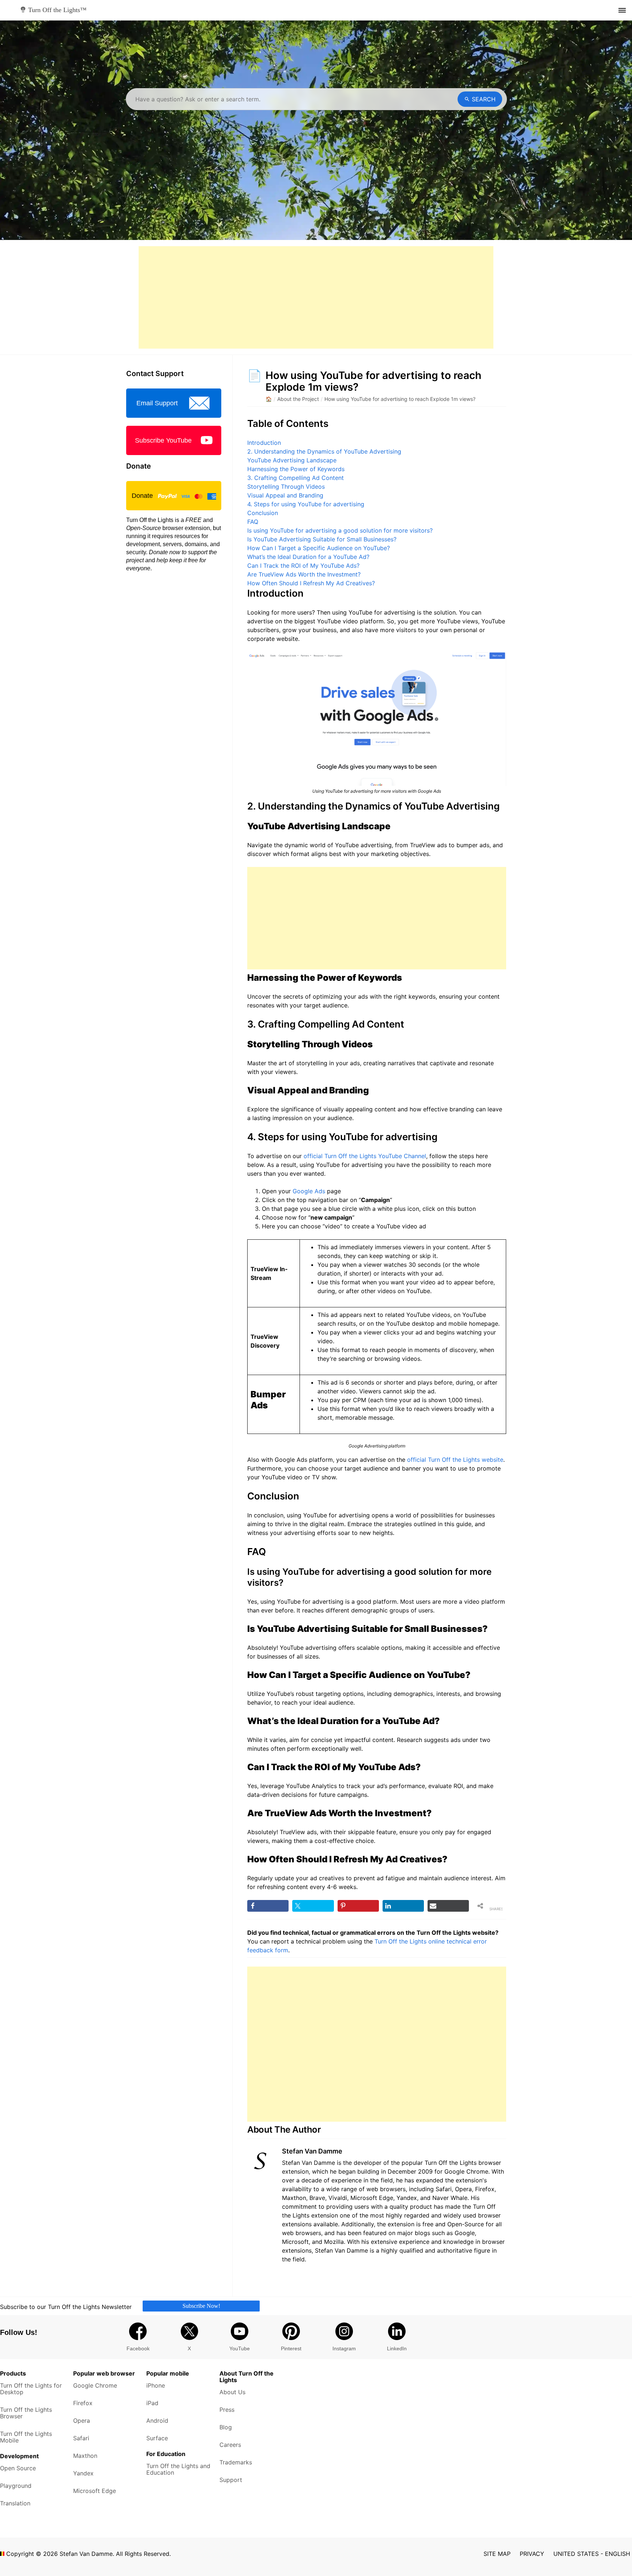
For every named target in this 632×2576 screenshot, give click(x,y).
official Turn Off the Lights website (455, 1460)
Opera (82, 2421)
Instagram (344, 2348)
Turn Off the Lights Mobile (26, 2437)
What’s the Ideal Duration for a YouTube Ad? (308, 557)
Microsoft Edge (95, 2491)
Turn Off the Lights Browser (26, 2413)
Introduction (264, 443)
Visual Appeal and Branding (285, 495)
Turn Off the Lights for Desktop (31, 2389)
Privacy (532, 2554)
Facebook (138, 2348)
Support (231, 2480)
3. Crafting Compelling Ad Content (296, 478)
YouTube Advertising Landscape (292, 460)
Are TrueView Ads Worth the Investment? (304, 574)
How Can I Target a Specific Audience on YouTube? (319, 548)
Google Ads (309, 1191)
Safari (81, 2438)
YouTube (240, 2348)
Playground (16, 2486)
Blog (226, 2427)
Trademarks (236, 2462)
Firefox (83, 2403)
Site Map (497, 2554)
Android (157, 2421)
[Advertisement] (316, 297)
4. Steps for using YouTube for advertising (306, 504)
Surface (157, 2438)
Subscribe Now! (201, 2305)
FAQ (253, 522)
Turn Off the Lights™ (57, 10)
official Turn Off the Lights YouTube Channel (365, 1156)
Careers (230, 2445)
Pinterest (291, 2348)
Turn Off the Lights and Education (178, 2469)
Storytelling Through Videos (286, 487)
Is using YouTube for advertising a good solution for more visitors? (340, 530)
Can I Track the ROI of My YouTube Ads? (303, 566)
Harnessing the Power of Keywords (296, 469)
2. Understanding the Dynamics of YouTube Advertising (324, 451)
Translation (15, 2503)
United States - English (592, 2554)
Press (227, 2410)
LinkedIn (397, 2348)
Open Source (18, 2468)
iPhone (156, 2385)
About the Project (298, 399)
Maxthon (85, 2456)
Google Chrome (95, 2385)
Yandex (83, 2473)
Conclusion (263, 513)
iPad (152, 2403)
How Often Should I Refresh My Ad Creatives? (311, 583)
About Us (232, 2392)
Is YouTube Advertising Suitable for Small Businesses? (322, 539)
